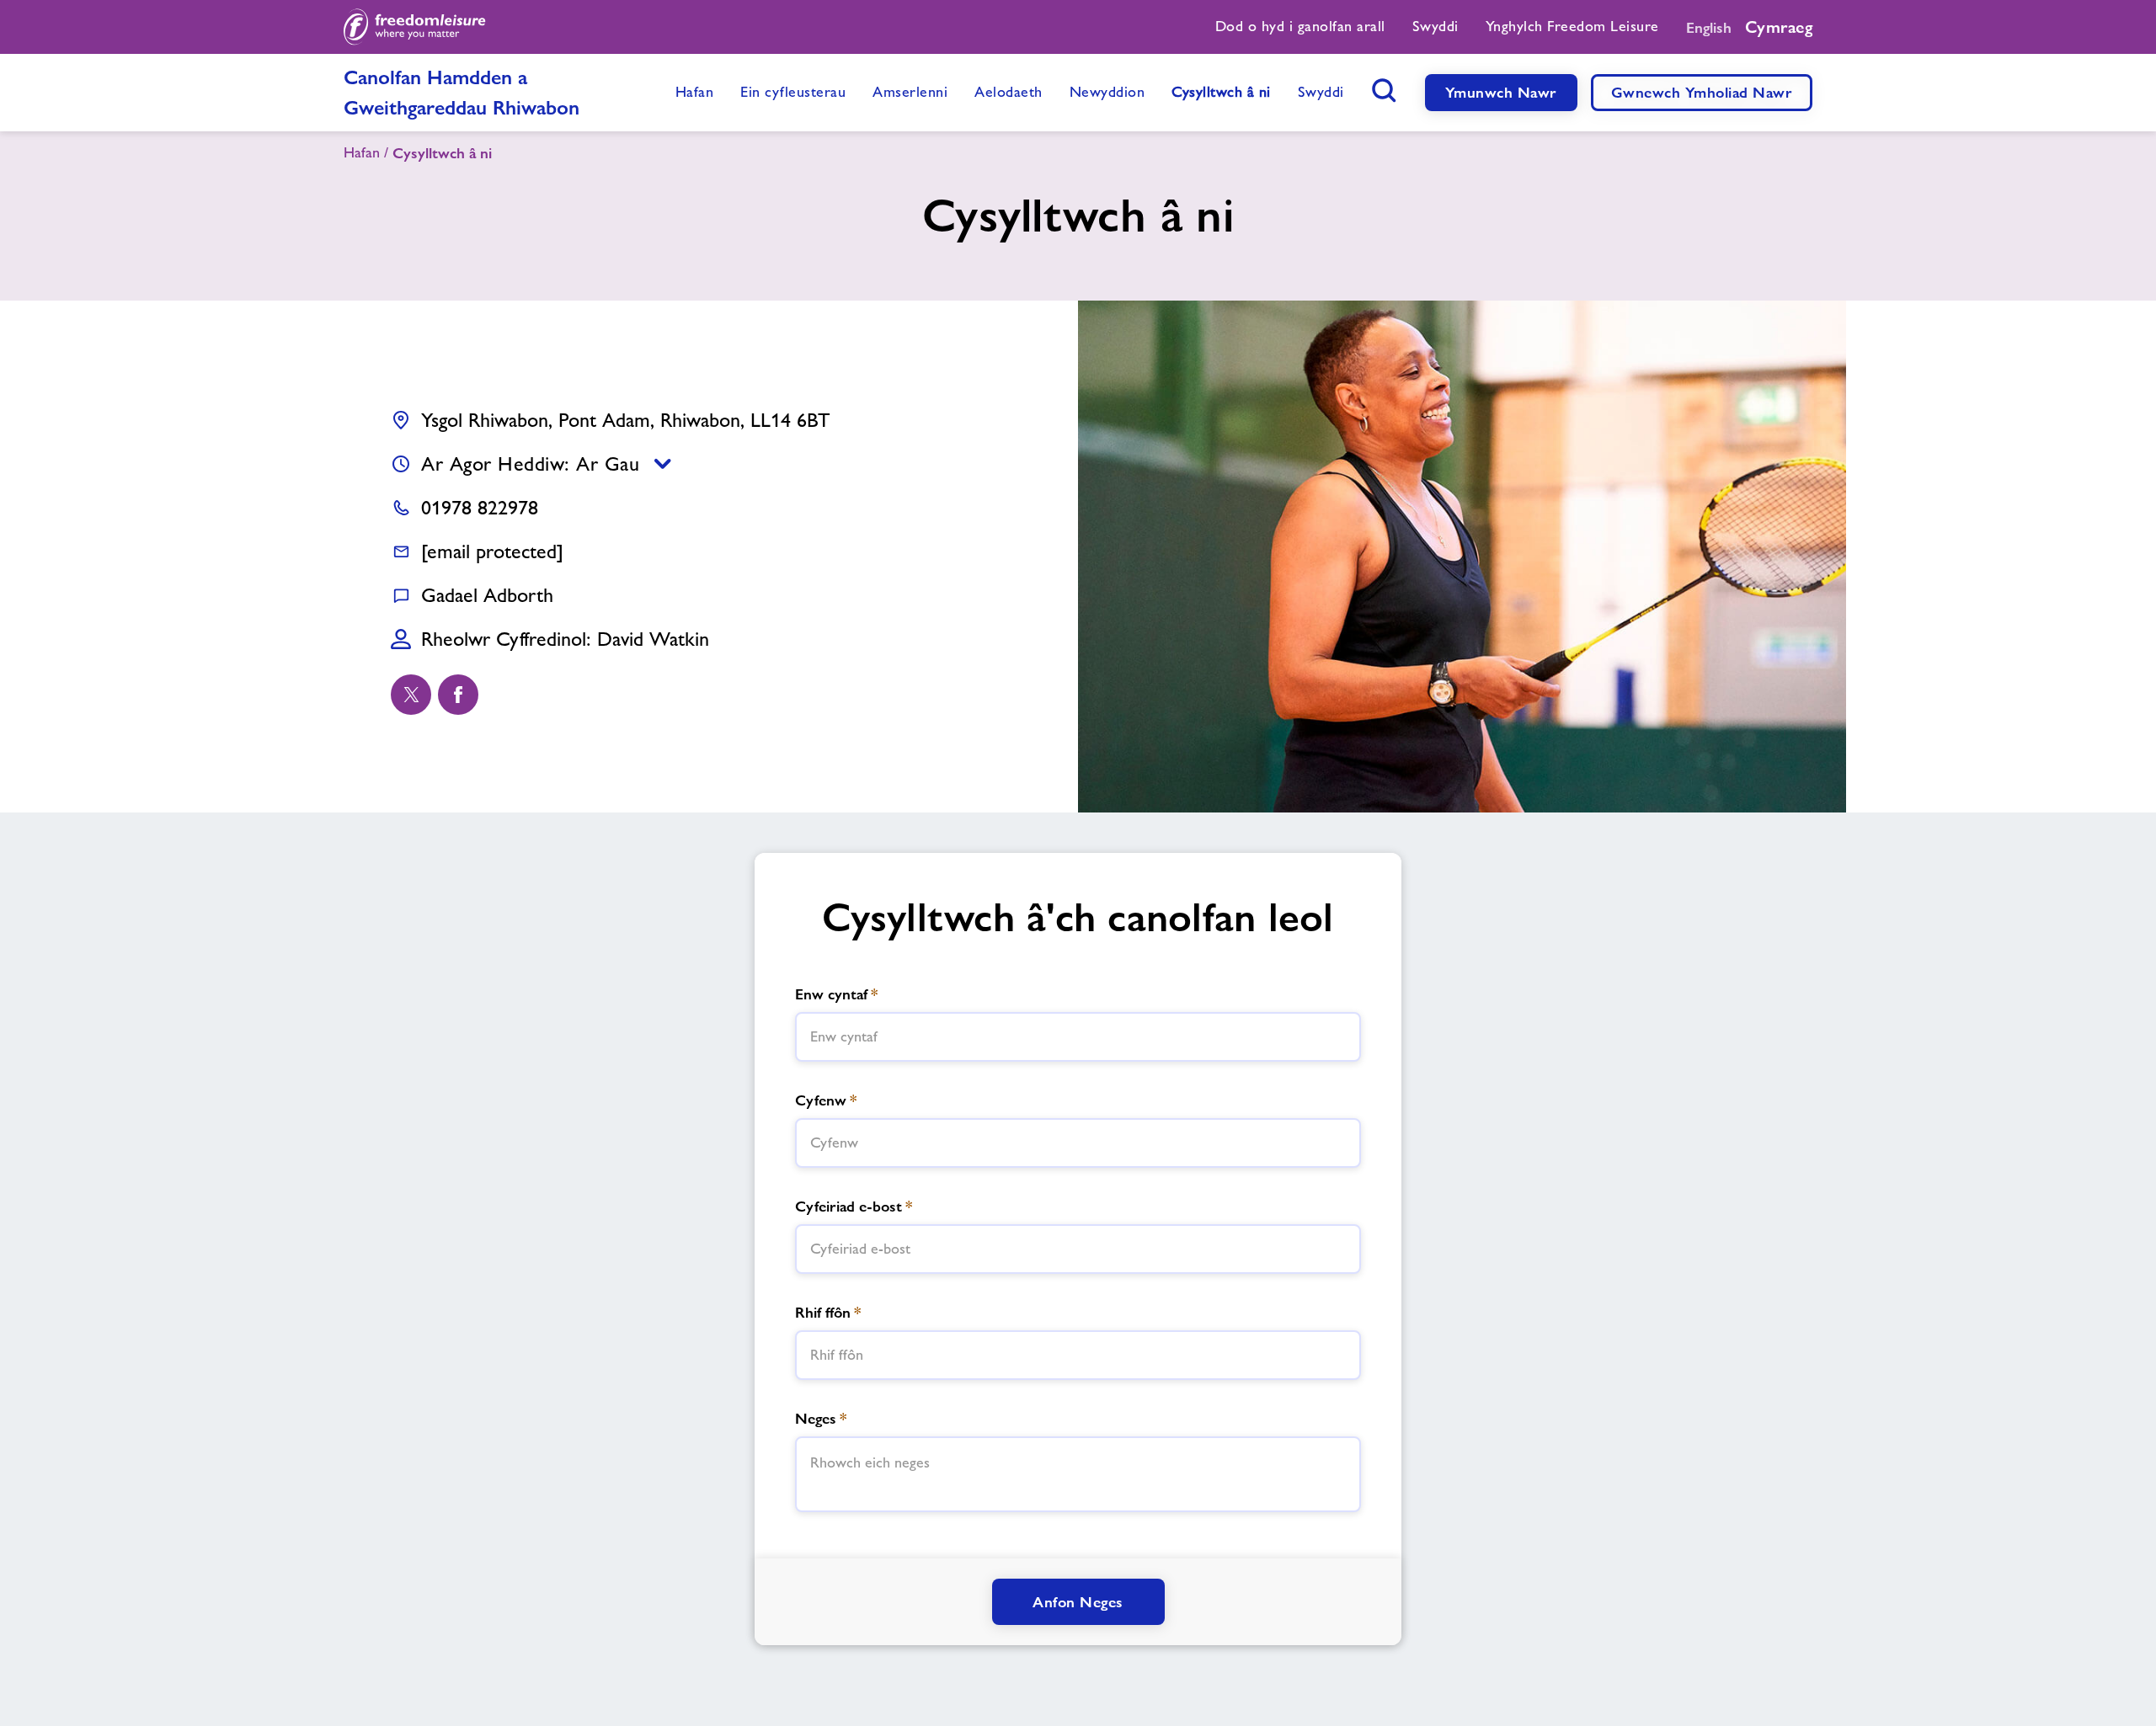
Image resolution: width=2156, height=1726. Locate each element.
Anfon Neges (1078, 1602)
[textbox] (1078, 1037)
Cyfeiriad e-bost (854, 1206)
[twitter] (411, 695)
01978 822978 (480, 507)
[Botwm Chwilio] (1385, 90)
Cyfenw (826, 1100)
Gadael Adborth (487, 595)
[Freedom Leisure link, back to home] (415, 27)
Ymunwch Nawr (1501, 92)
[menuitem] (1300, 27)
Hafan (362, 152)
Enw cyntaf (836, 994)
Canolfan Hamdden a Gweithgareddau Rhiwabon (462, 92)
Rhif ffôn (828, 1312)
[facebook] (458, 695)
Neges (821, 1418)
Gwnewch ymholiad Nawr (1702, 92)
